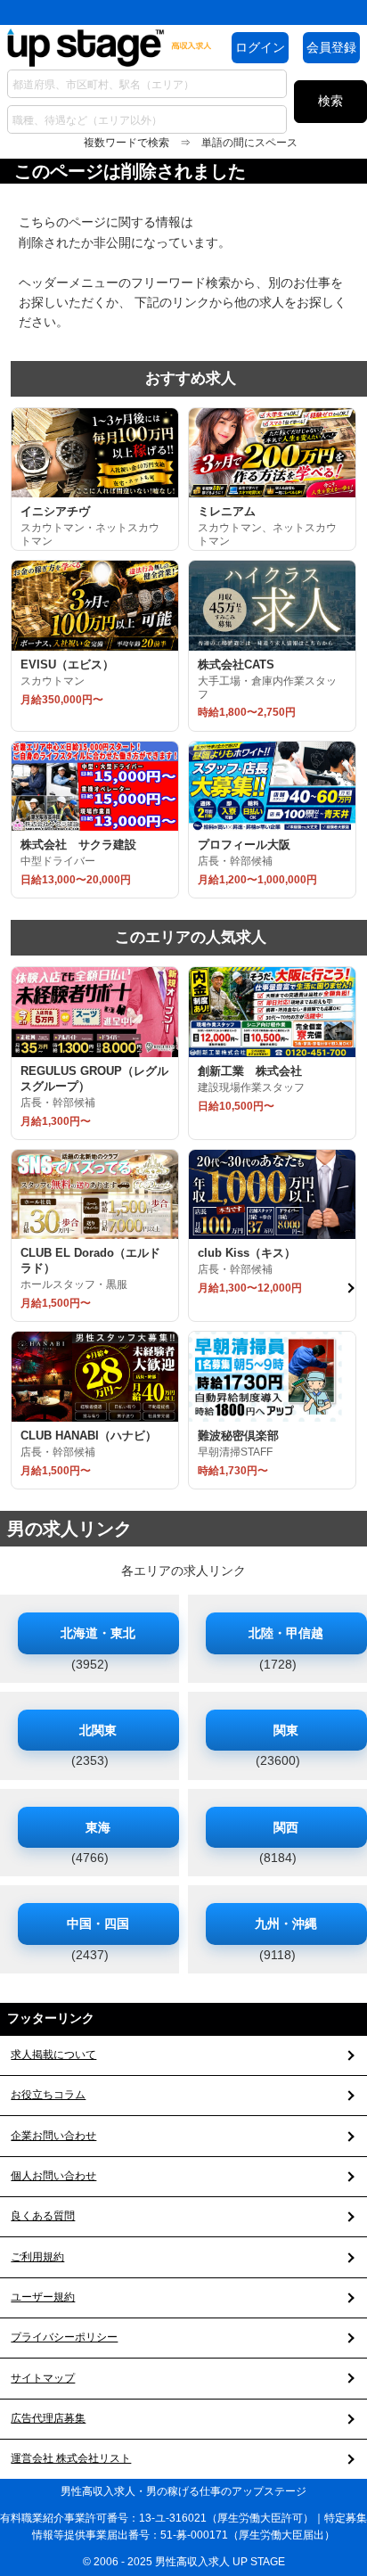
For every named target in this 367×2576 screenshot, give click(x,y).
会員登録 (331, 47)
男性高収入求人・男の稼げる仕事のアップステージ (183, 2491)
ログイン (260, 47)
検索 (330, 101)
